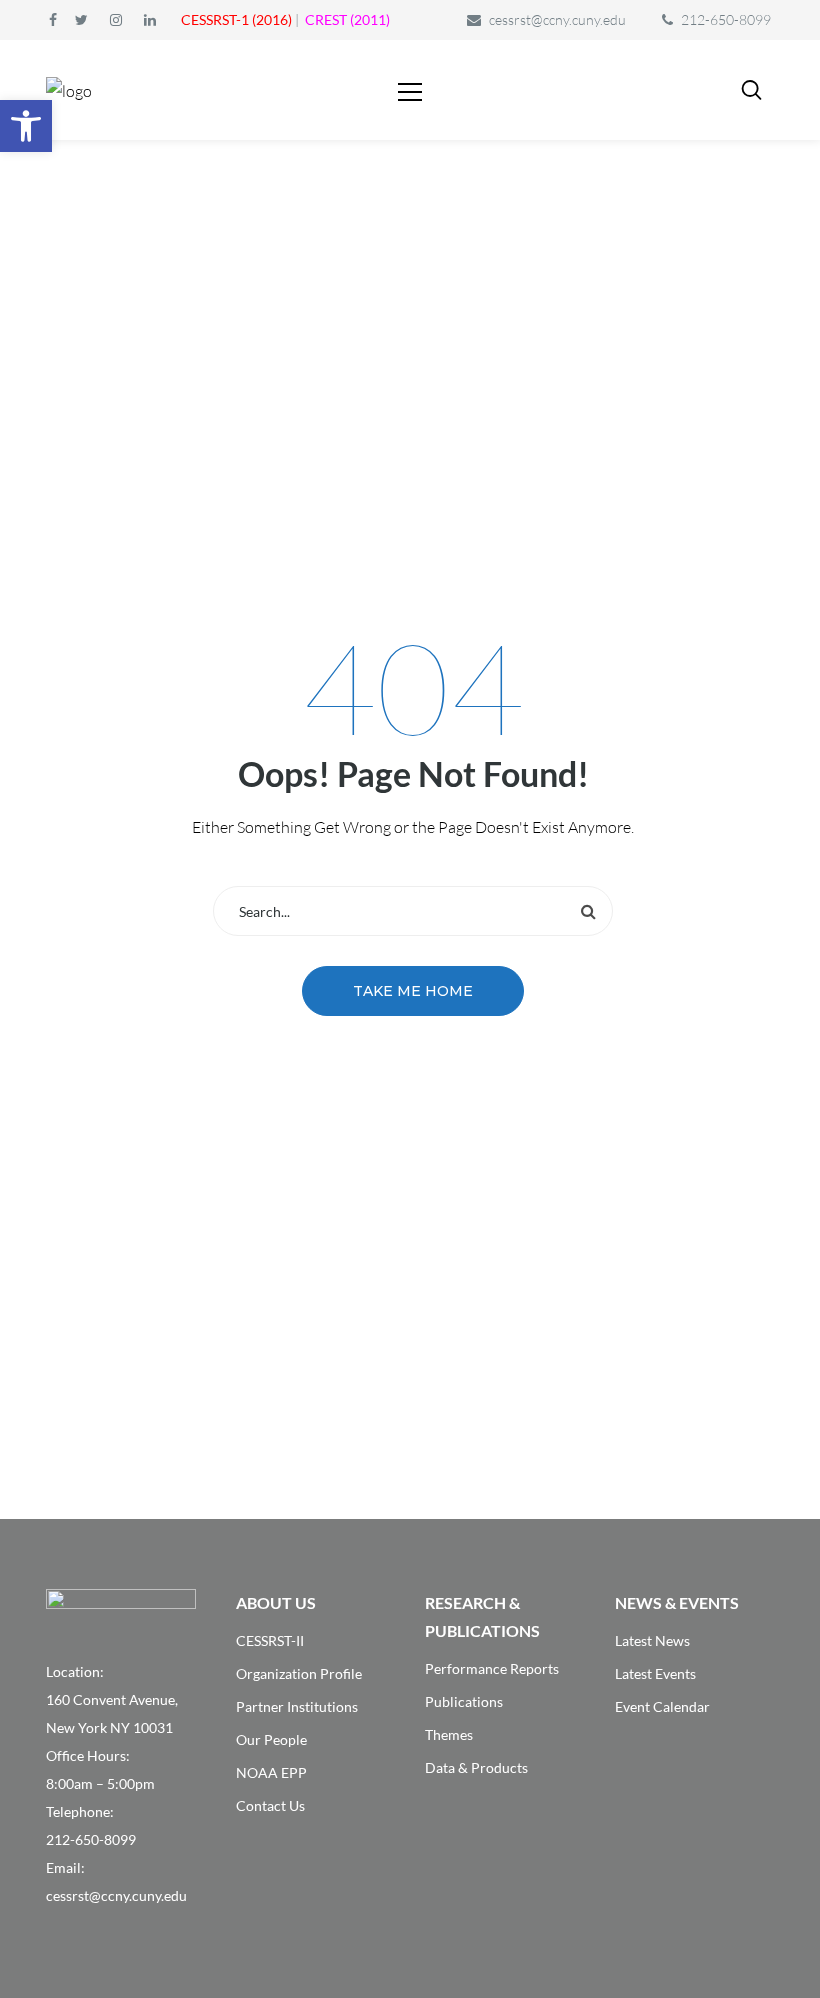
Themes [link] (449, 1734)
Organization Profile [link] (299, 1673)
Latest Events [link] (655, 1673)
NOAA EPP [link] (271, 1772)
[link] (26, 126)
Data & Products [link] (476, 1767)
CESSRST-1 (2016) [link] (236, 19)
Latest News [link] (652, 1640)
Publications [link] (464, 1701)
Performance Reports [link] (492, 1668)
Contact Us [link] (270, 1805)
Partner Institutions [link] (297, 1706)
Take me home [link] (413, 991)
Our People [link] (271, 1739)
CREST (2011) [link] (347, 19)
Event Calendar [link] (662, 1706)
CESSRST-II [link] (270, 1640)
